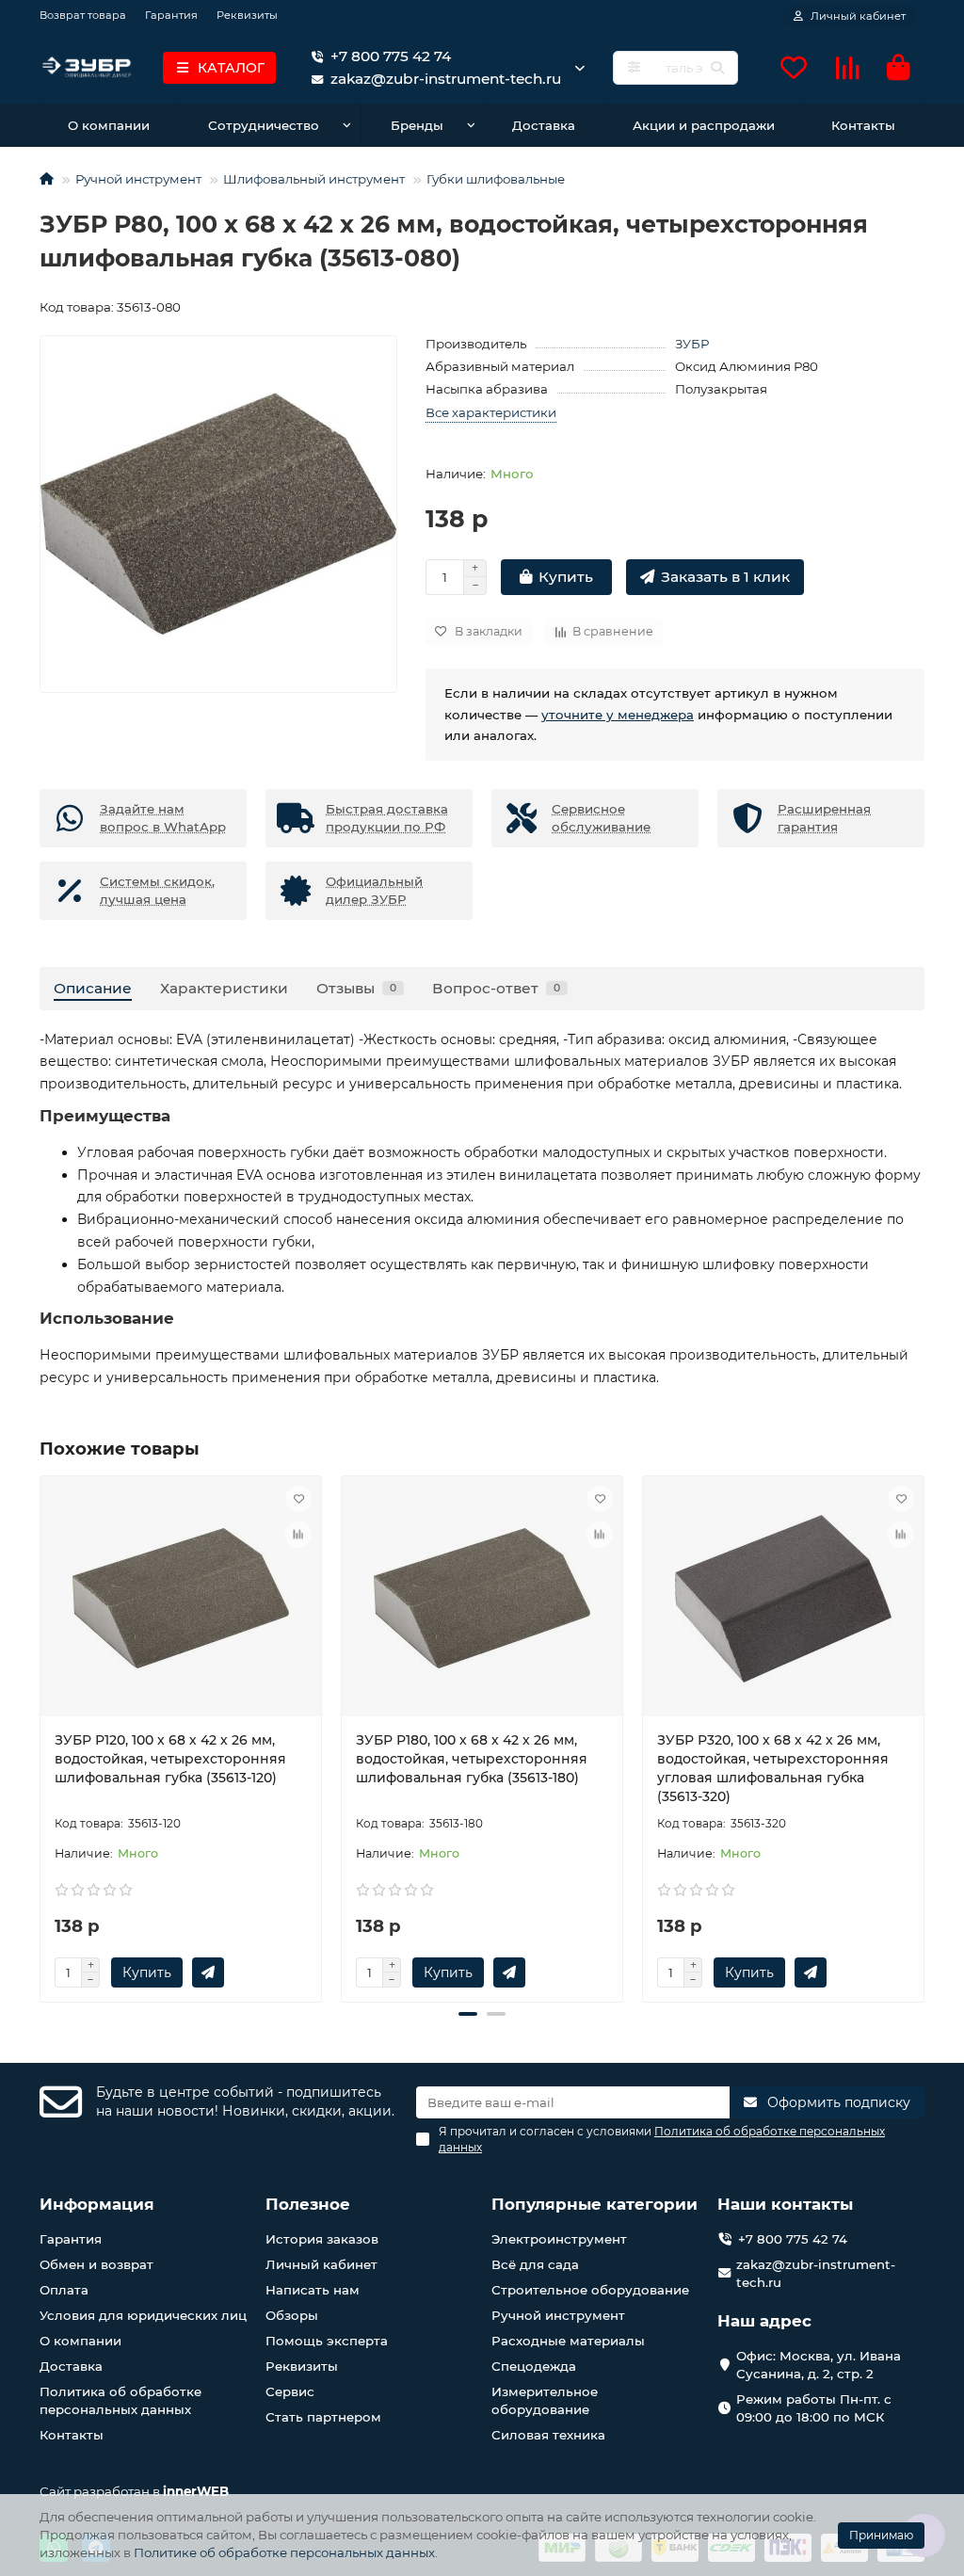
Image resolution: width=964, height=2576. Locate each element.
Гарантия (171, 15)
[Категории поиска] (634, 68)
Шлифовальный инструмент (314, 179)
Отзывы (356, 988)
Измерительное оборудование (545, 2400)
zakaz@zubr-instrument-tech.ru (816, 2273)
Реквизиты (247, 15)
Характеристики (224, 988)
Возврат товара (83, 15)
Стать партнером (323, 2417)
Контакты (863, 125)
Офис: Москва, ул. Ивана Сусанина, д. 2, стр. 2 (819, 2365)
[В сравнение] (298, 1535)
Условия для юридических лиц (143, 2315)
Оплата (64, 2290)
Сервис (290, 2391)
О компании (109, 125)
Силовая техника (548, 2435)
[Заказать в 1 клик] (208, 1972)
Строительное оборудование (590, 2290)
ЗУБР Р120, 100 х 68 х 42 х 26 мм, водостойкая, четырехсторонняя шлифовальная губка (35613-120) (170, 1759)
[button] (41, 1736)
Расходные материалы (568, 2341)
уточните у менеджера (618, 715)
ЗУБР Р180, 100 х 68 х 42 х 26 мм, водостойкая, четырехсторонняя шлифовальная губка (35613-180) (472, 1759)
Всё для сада (535, 2264)
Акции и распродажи (704, 125)
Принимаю (881, 2535)
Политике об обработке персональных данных (284, 2552)
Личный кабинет (321, 2264)
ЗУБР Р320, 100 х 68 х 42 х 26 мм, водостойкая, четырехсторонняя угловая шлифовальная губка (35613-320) (773, 1768)
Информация (97, 2204)
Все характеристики (491, 412)
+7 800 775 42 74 (391, 56)
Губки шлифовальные (496, 179)
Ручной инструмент (138, 179)
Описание (93, 988)
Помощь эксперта (327, 2341)
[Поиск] (717, 68)
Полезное (308, 2204)
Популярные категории (594, 2204)
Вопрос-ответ (496, 988)
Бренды (417, 125)
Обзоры (292, 2315)
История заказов (322, 2239)
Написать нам (313, 2290)
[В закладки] (298, 1499)
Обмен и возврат (96, 2264)
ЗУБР (692, 344)
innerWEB (196, 2491)
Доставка (544, 125)
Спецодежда (534, 2366)
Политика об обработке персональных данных (120, 2400)
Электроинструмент (559, 2239)
